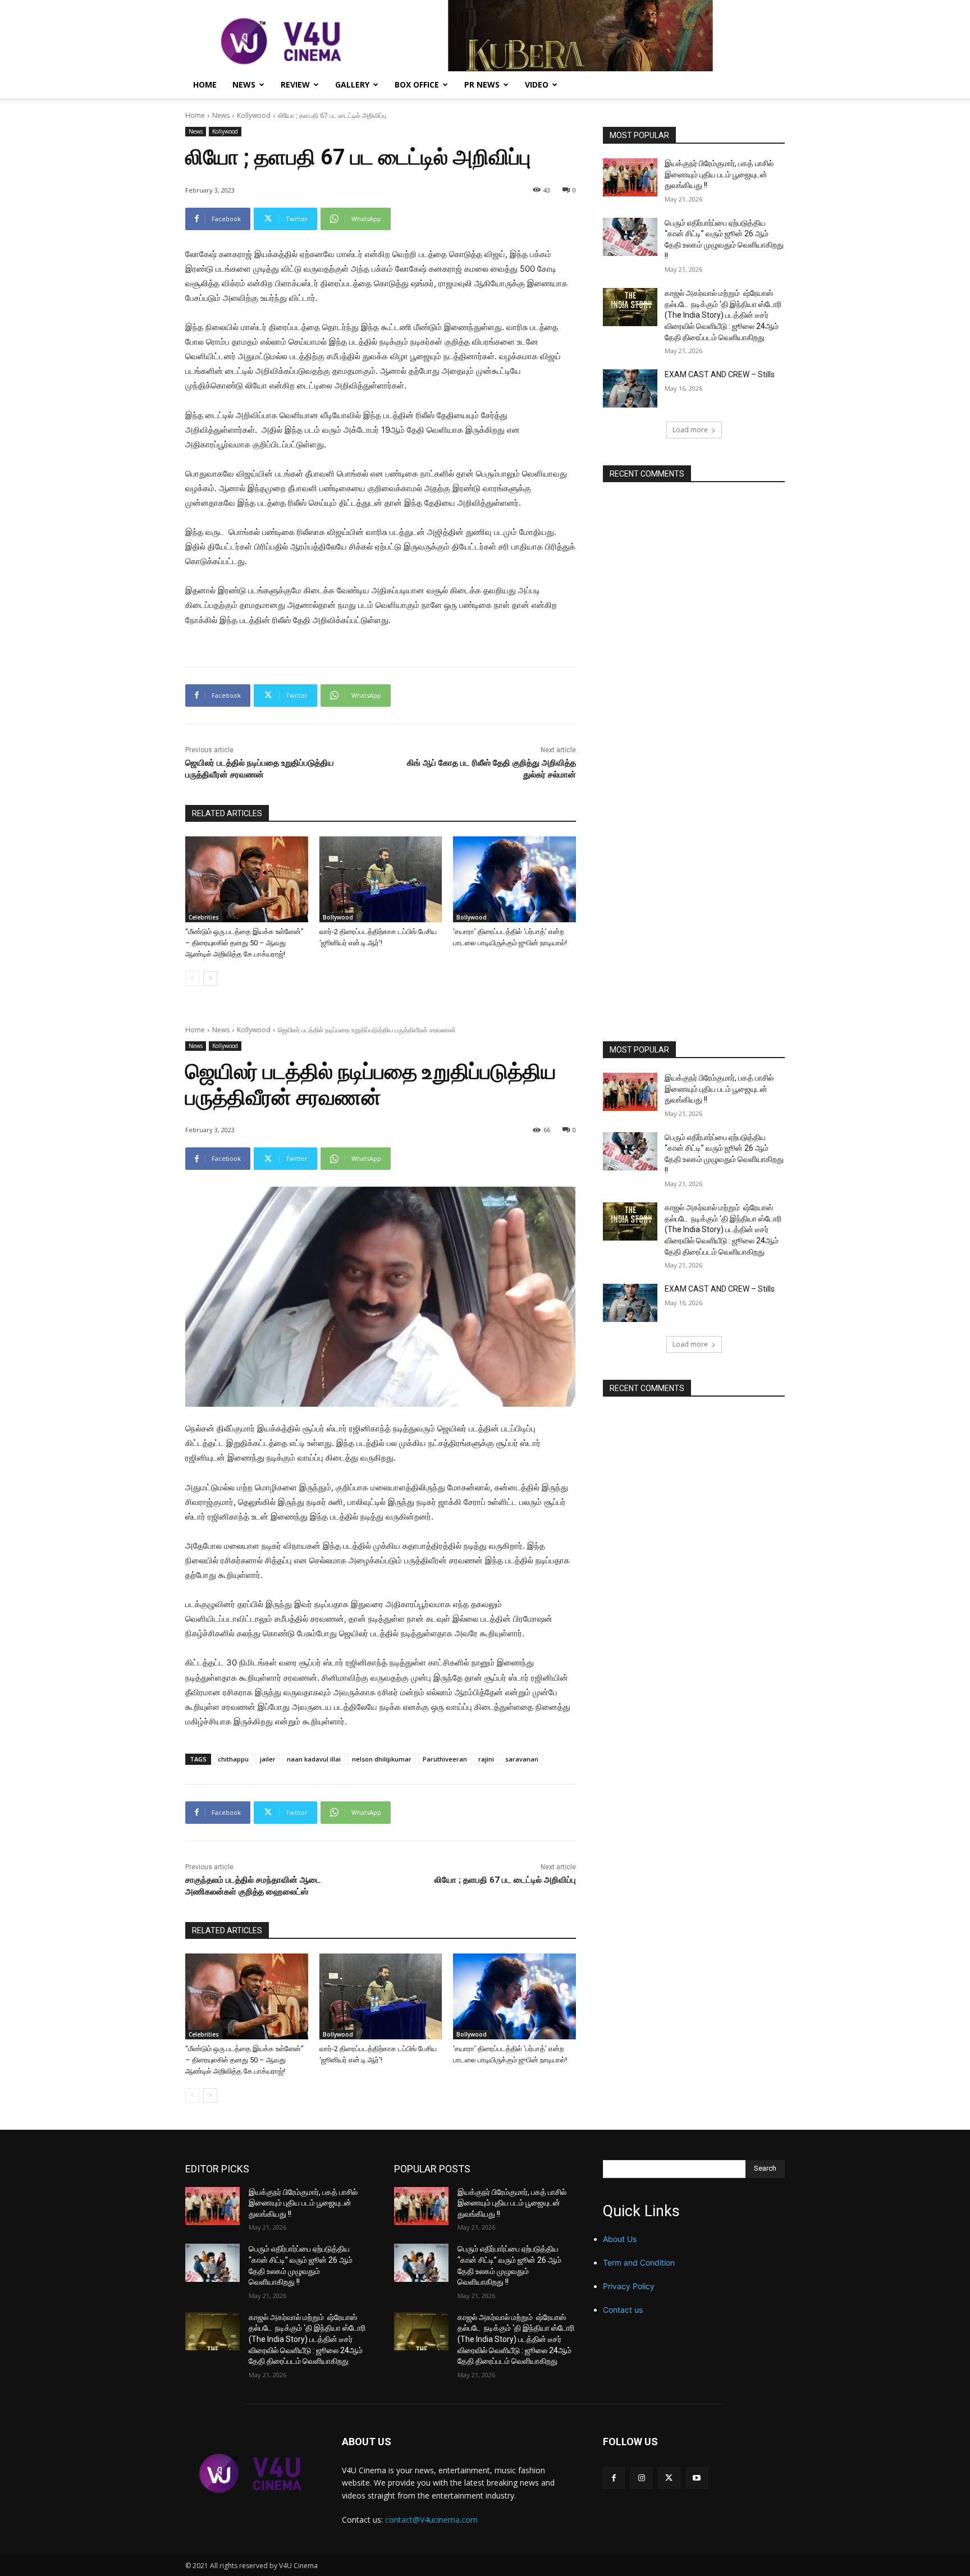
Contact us (623, 2310)
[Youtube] (697, 2478)
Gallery (352, 84)
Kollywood (254, 115)
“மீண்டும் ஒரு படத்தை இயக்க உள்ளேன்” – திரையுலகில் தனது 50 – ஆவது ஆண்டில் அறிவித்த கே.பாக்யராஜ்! (244, 943)
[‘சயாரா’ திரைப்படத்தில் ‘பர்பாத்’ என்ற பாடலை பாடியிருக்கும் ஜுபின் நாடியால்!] (514, 879)
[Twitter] (669, 2478)
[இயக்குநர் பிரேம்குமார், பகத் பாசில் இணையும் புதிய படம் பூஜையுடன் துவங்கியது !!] (630, 177)
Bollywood (338, 917)
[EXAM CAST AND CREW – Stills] (630, 388)
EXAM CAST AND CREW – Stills (720, 374)
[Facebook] (614, 2478)
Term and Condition (639, 2262)
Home (205, 84)
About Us (620, 2239)
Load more (690, 430)
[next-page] (210, 978)
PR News (482, 84)
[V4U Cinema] (250, 2473)
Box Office (417, 84)
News (244, 84)
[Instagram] (641, 2478)
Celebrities (204, 917)
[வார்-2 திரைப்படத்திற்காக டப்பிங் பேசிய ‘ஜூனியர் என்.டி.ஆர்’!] (381, 879)
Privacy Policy (629, 2286)
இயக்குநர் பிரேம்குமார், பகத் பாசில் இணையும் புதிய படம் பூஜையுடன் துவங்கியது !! (719, 174)
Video (537, 84)
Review (295, 84)
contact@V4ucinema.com (431, 2520)
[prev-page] (192, 978)
